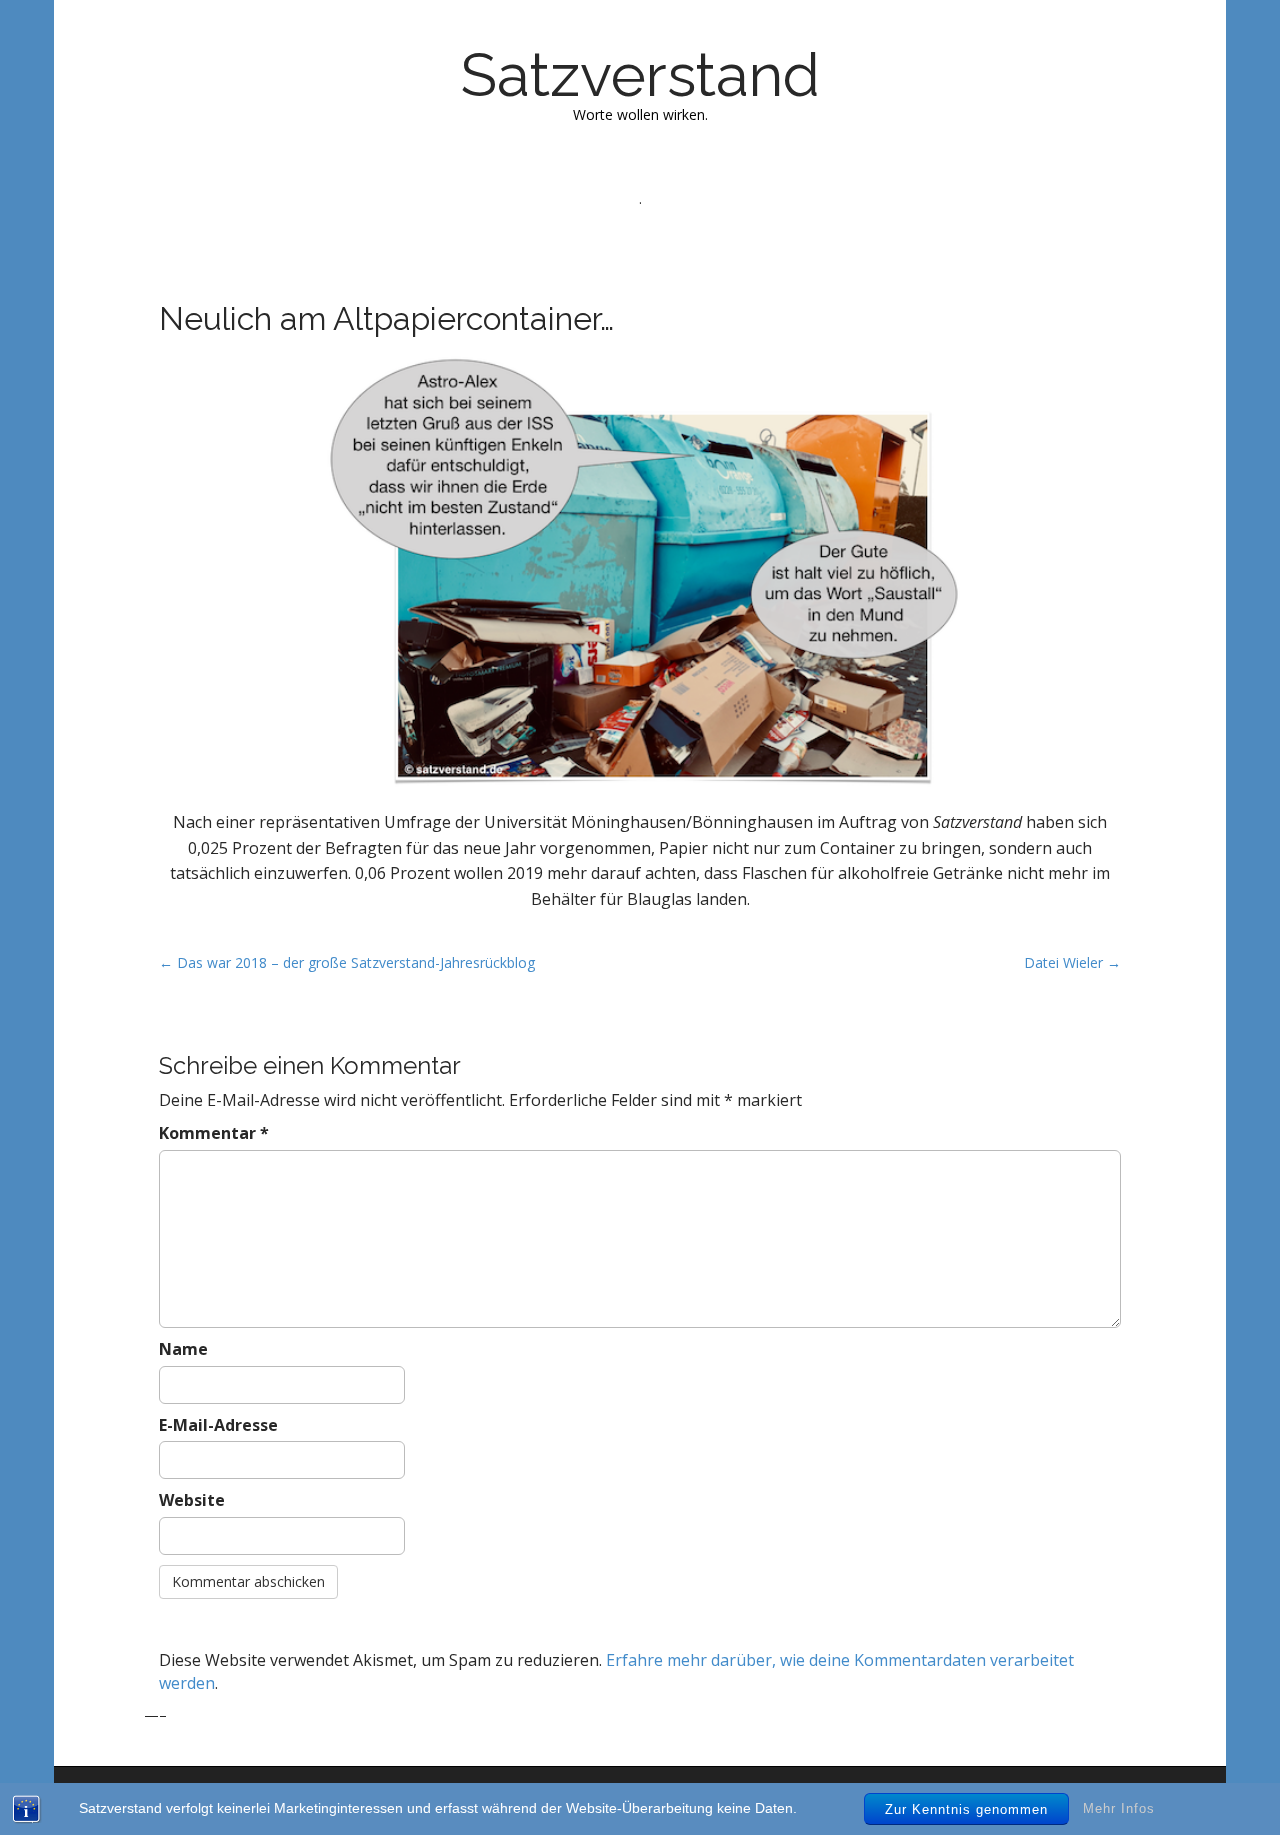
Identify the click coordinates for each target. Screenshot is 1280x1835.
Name (183, 1349)
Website (192, 1500)
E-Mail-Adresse (218, 1425)
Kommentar (214, 1133)
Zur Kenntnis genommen (966, 1809)
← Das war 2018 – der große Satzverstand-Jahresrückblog (347, 962)
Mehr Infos (1119, 1808)
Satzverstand (640, 75)
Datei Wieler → (1072, 962)
